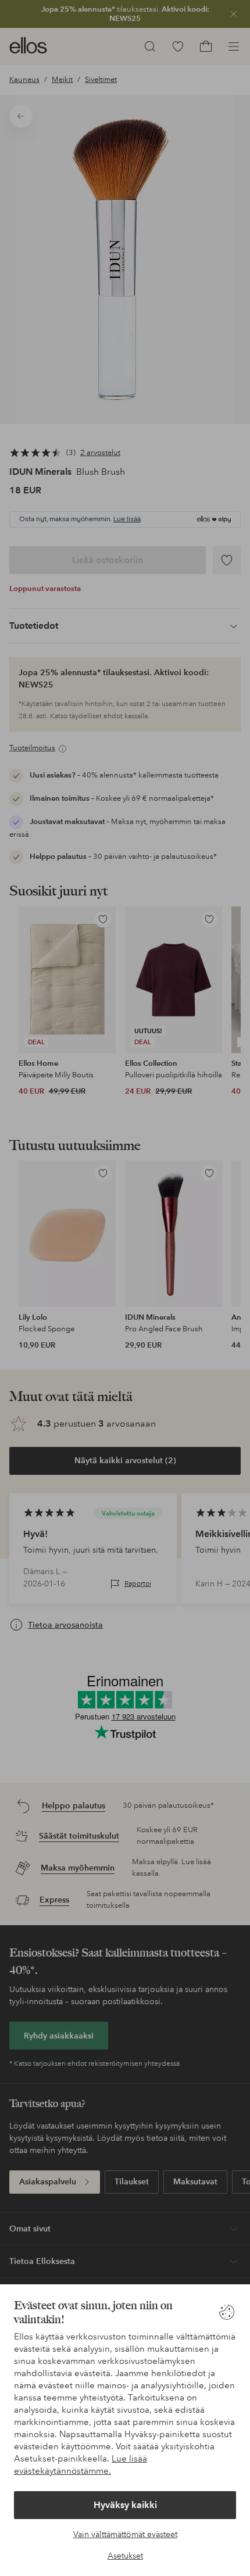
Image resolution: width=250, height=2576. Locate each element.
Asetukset (125, 2556)
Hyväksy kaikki (125, 2505)
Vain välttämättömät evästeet (125, 2534)
